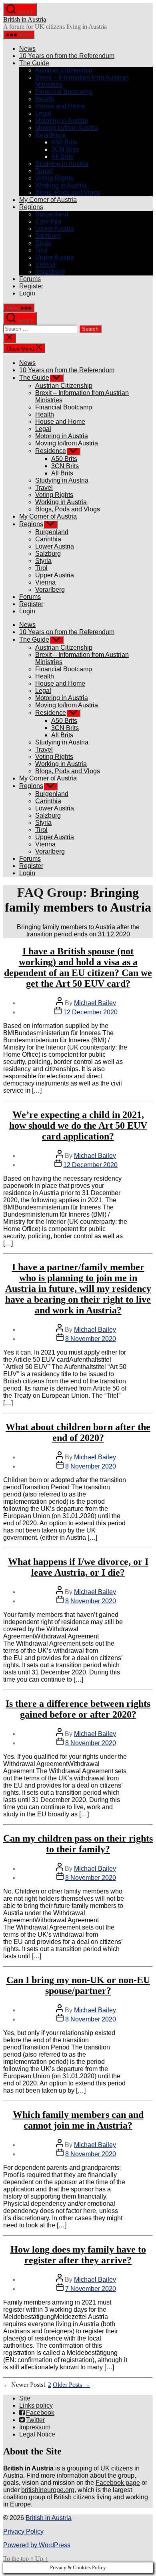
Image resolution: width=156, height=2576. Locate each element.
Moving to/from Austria (67, 128)
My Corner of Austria (48, 200)
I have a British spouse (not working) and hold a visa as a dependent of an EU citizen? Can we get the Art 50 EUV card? (78, 967)
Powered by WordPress (37, 2545)
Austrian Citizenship (64, 70)
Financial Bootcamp (64, 92)
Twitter (35, 2420)
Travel (44, 171)
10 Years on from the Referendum (67, 56)
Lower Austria (55, 228)
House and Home (60, 106)
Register (31, 286)
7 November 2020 (91, 2289)
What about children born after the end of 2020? (78, 1432)
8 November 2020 (91, 1339)
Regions (31, 207)
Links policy (36, 2405)
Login (27, 293)
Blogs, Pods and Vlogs (68, 193)
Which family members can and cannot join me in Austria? (78, 2120)
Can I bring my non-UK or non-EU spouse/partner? (78, 1985)
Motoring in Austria (62, 121)
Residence (51, 135)
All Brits (62, 157)
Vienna (45, 264)
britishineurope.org (48, 2490)
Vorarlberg (50, 272)
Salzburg (48, 236)
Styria (43, 243)
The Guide (34, 63)
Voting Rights (54, 178)
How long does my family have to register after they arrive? (78, 2255)
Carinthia (48, 221)
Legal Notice (37, 2434)
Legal (43, 113)
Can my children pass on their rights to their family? (78, 1844)
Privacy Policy (23, 2531)
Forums (30, 279)
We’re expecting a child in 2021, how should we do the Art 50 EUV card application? (78, 1125)
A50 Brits (64, 142)
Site (25, 2398)
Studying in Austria (62, 164)
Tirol (41, 250)
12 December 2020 (90, 1012)
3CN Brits (65, 149)
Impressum (35, 2427)
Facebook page (118, 2483)
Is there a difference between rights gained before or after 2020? (78, 1709)
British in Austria (25, 19)
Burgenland (52, 214)
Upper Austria (55, 257)
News (27, 49)
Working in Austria (61, 185)
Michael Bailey (95, 1003)
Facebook (40, 2413)
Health (45, 99)
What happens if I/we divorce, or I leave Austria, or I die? (78, 1567)
